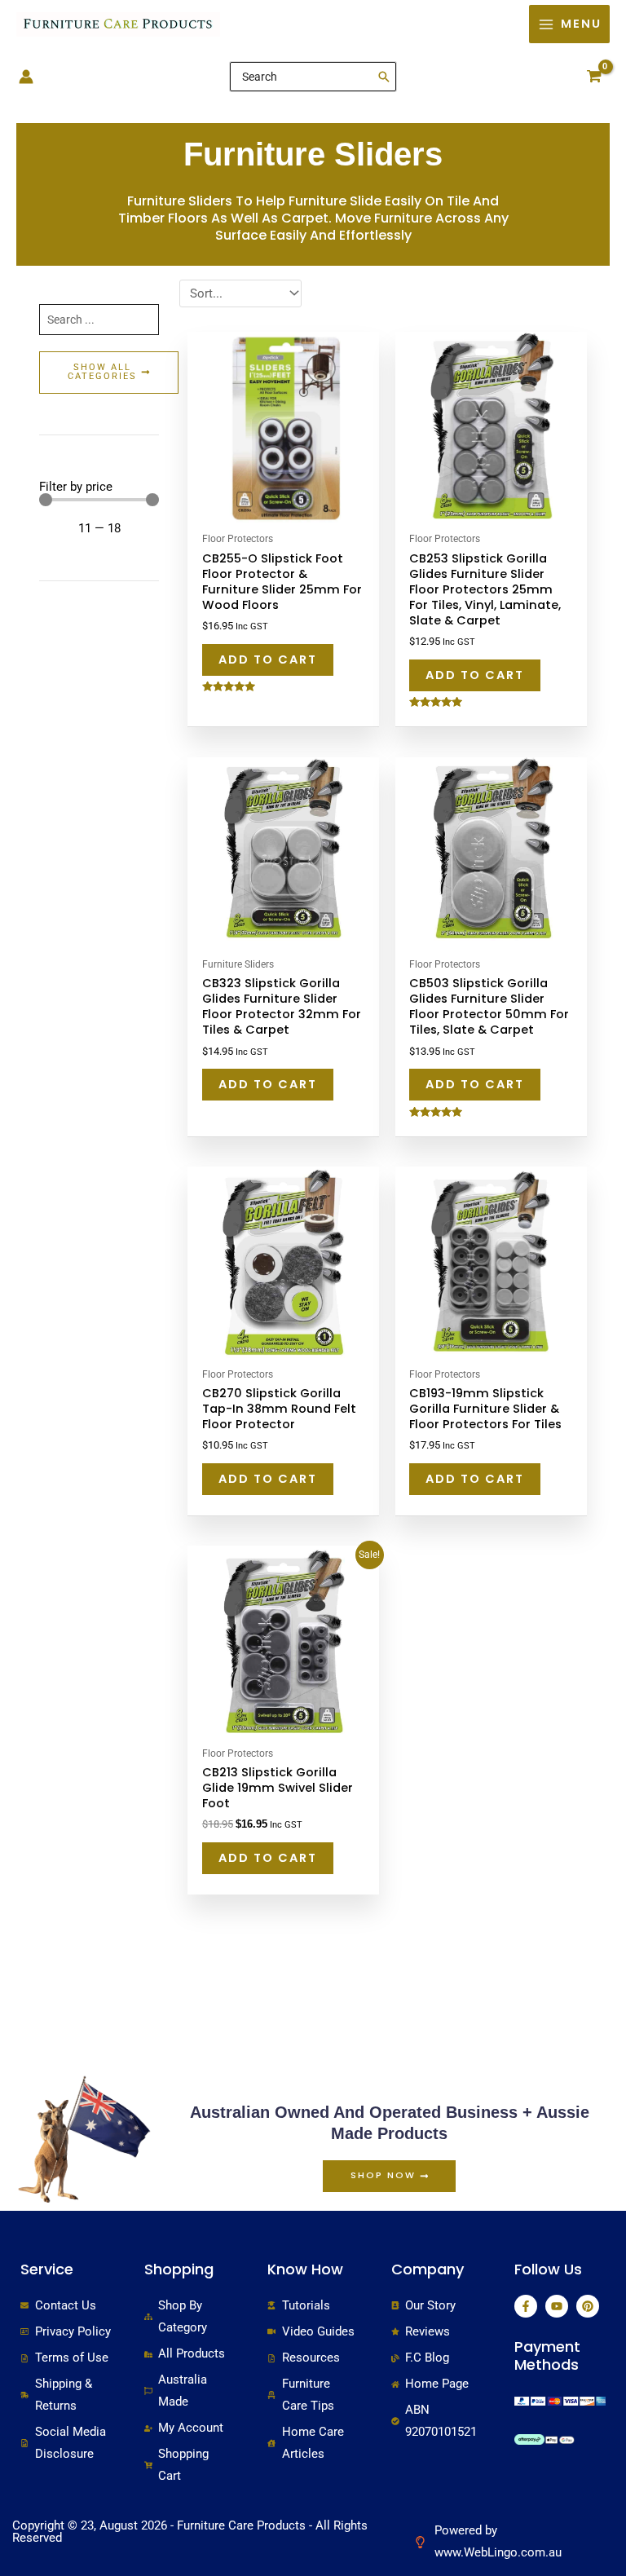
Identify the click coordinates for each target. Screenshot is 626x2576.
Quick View (283, 510)
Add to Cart (268, 659)
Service (47, 2269)
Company (428, 2269)
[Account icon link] (26, 77)
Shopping (179, 2269)
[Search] (385, 77)
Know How (305, 2269)
